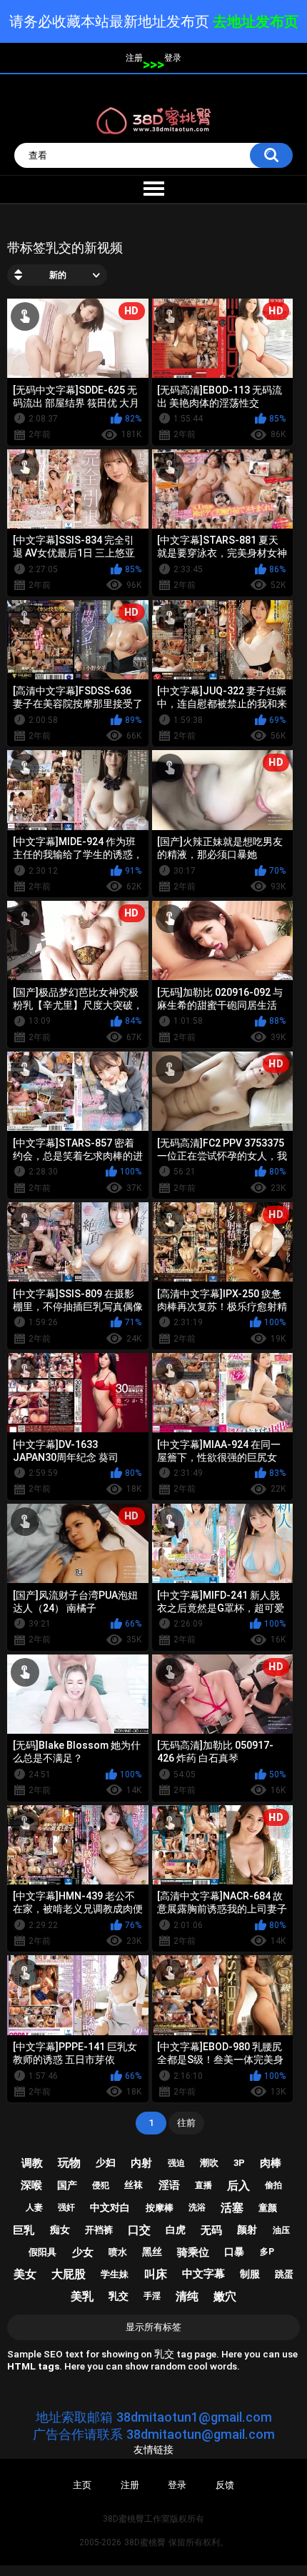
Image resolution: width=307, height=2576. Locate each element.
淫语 (169, 2185)
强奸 (66, 2207)
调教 (32, 2163)
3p (239, 2163)
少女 (83, 2252)
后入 (238, 2186)
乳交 (119, 2296)
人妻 (34, 2207)
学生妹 (115, 2274)
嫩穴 (225, 2296)
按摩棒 (160, 2208)
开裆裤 (99, 2230)
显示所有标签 (153, 2327)
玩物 (69, 2163)
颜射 (247, 2230)
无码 (211, 2230)
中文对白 (110, 2207)
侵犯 (101, 2185)
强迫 (176, 2163)
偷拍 (273, 2185)
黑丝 (152, 2252)
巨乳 (24, 2230)
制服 (250, 2274)
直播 (203, 2185)
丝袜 (134, 2185)
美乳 (82, 2296)
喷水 (118, 2252)
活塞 (232, 2208)
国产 (67, 2185)
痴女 (60, 2230)
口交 (139, 2230)
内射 (141, 2163)
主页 (82, 2485)
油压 (281, 2230)
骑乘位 (193, 2252)
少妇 (106, 2162)
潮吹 (209, 2163)
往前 (186, 2123)
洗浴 (197, 2207)
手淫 (152, 2296)
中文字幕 (203, 2274)
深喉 (31, 2185)
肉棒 (271, 2163)
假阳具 (42, 2252)
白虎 (176, 2230)
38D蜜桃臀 (145, 2542)
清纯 (187, 2296)
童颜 (268, 2208)
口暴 (234, 2252)
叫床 (156, 2274)
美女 (25, 2274)
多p (267, 2252)
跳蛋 (284, 2274)
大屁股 (69, 2274)
